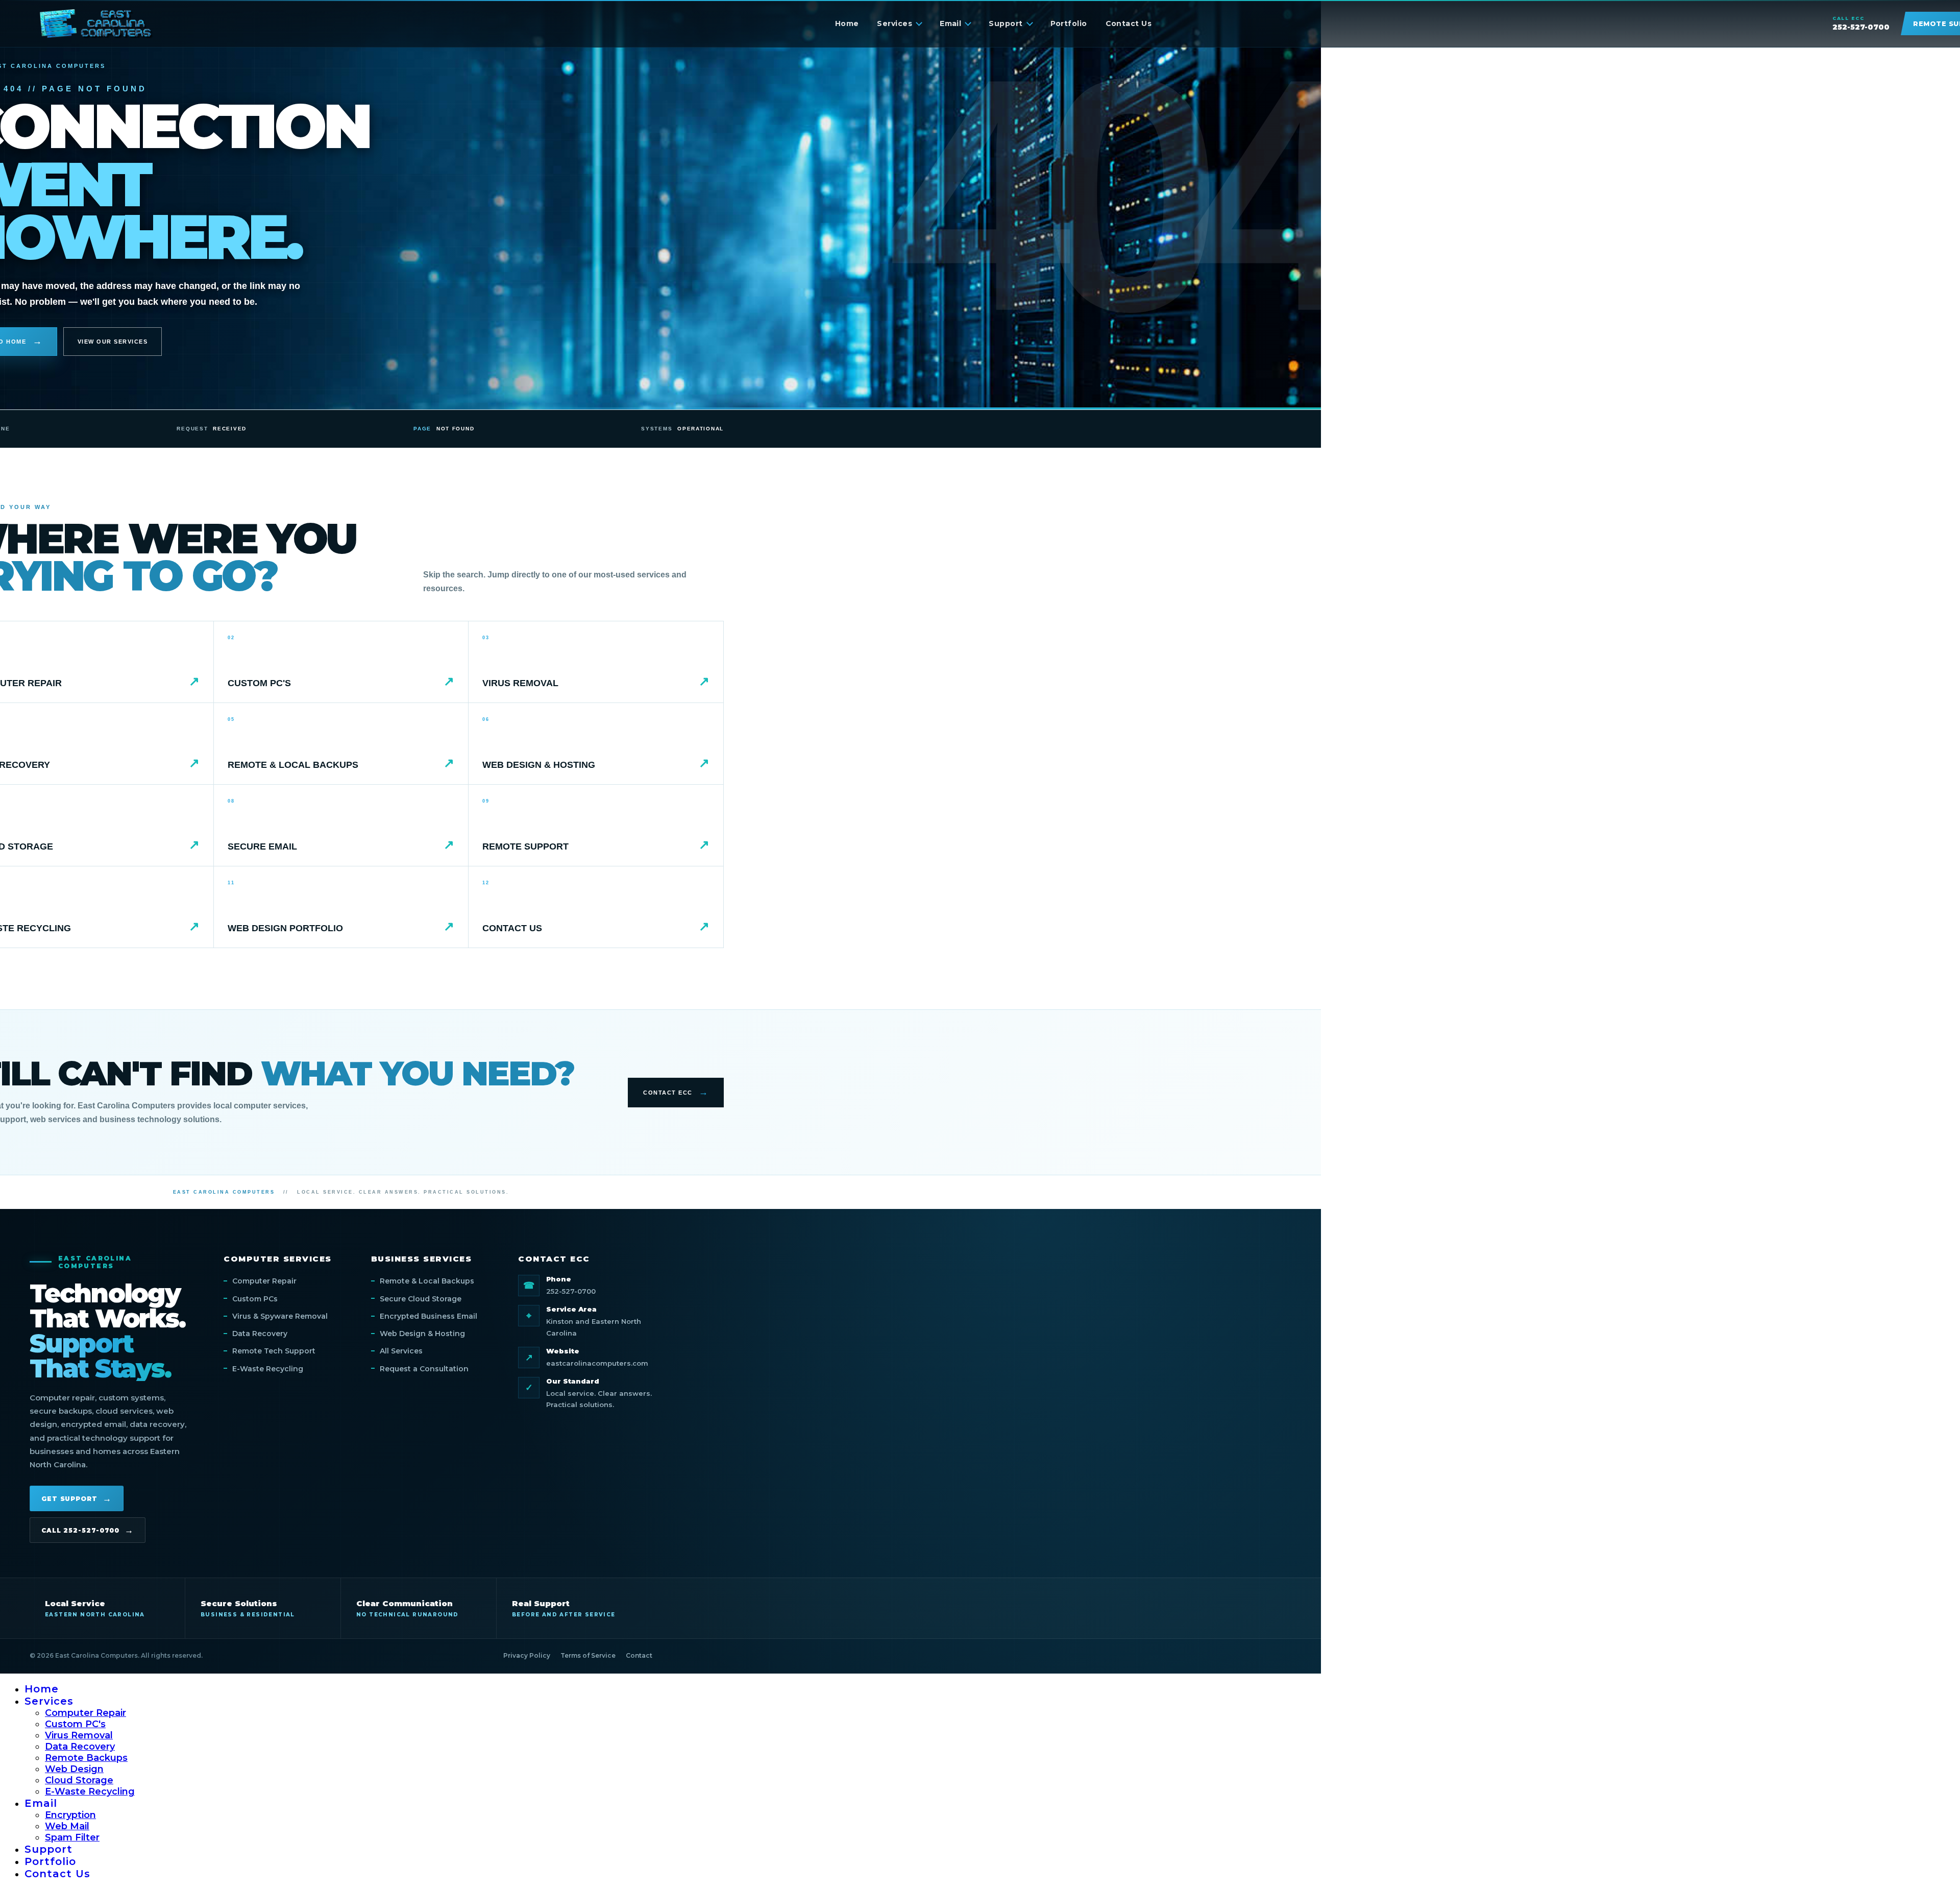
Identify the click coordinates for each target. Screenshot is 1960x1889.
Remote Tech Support (274, 1351)
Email (950, 23)
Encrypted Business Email (428, 1316)
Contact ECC (668, 1093)
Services (895, 23)
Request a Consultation (424, 1369)
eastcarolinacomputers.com (597, 1363)
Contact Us (1129, 23)
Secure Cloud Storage (421, 1299)
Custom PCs (255, 1299)
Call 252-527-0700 (80, 1530)
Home (847, 23)
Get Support (69, 1499)
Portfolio (1069, 23)
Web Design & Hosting (422, 1334)
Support (1006, 23)
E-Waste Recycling (268, 1369)
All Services (401, 1351)
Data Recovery (260, 1334)
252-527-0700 (571, 1291)
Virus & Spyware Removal (280, 1316)
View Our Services (113, 342)
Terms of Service (588, 1655)
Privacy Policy (527, 1655)
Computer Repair (264, 1281)
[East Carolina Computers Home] (96, 23)
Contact (639, 1655)
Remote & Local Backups (427, 1281)
